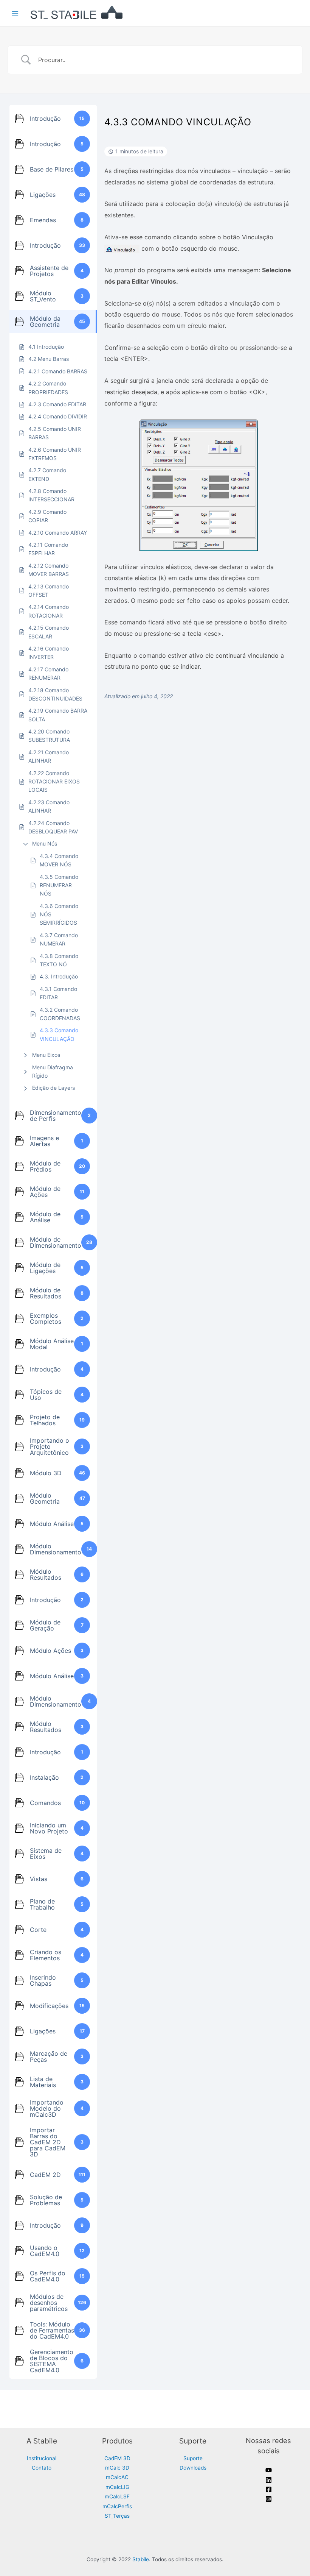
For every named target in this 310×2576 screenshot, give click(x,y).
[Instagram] (269, 2499)
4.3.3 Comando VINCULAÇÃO (59, 1034)
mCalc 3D (117, 2468)
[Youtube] (269, 2470)
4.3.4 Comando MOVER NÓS (59, 860)
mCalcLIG (117, 2487)
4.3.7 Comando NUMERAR (59, 939)
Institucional (42, 2458)
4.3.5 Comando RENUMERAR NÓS (59, 885)
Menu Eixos (46, 1055)
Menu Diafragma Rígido (53, 1071)
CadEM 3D (117, 2458)
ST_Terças (117, 2516)
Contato (42, 2468)
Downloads (193, 2468)
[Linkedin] (269, 2480)
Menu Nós (45, 843)
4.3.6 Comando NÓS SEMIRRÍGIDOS (59, 914)
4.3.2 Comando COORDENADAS (60, 1014)
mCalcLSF (117, 2496)
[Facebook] (269, 2489)
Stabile (141, 2559)
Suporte (193, 2458)
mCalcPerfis (117, 2506)
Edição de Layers (53, 1088)
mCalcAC (117, 2477)
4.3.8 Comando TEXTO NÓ (59, 960)
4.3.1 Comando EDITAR (58, 993)
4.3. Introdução (59, 976)
